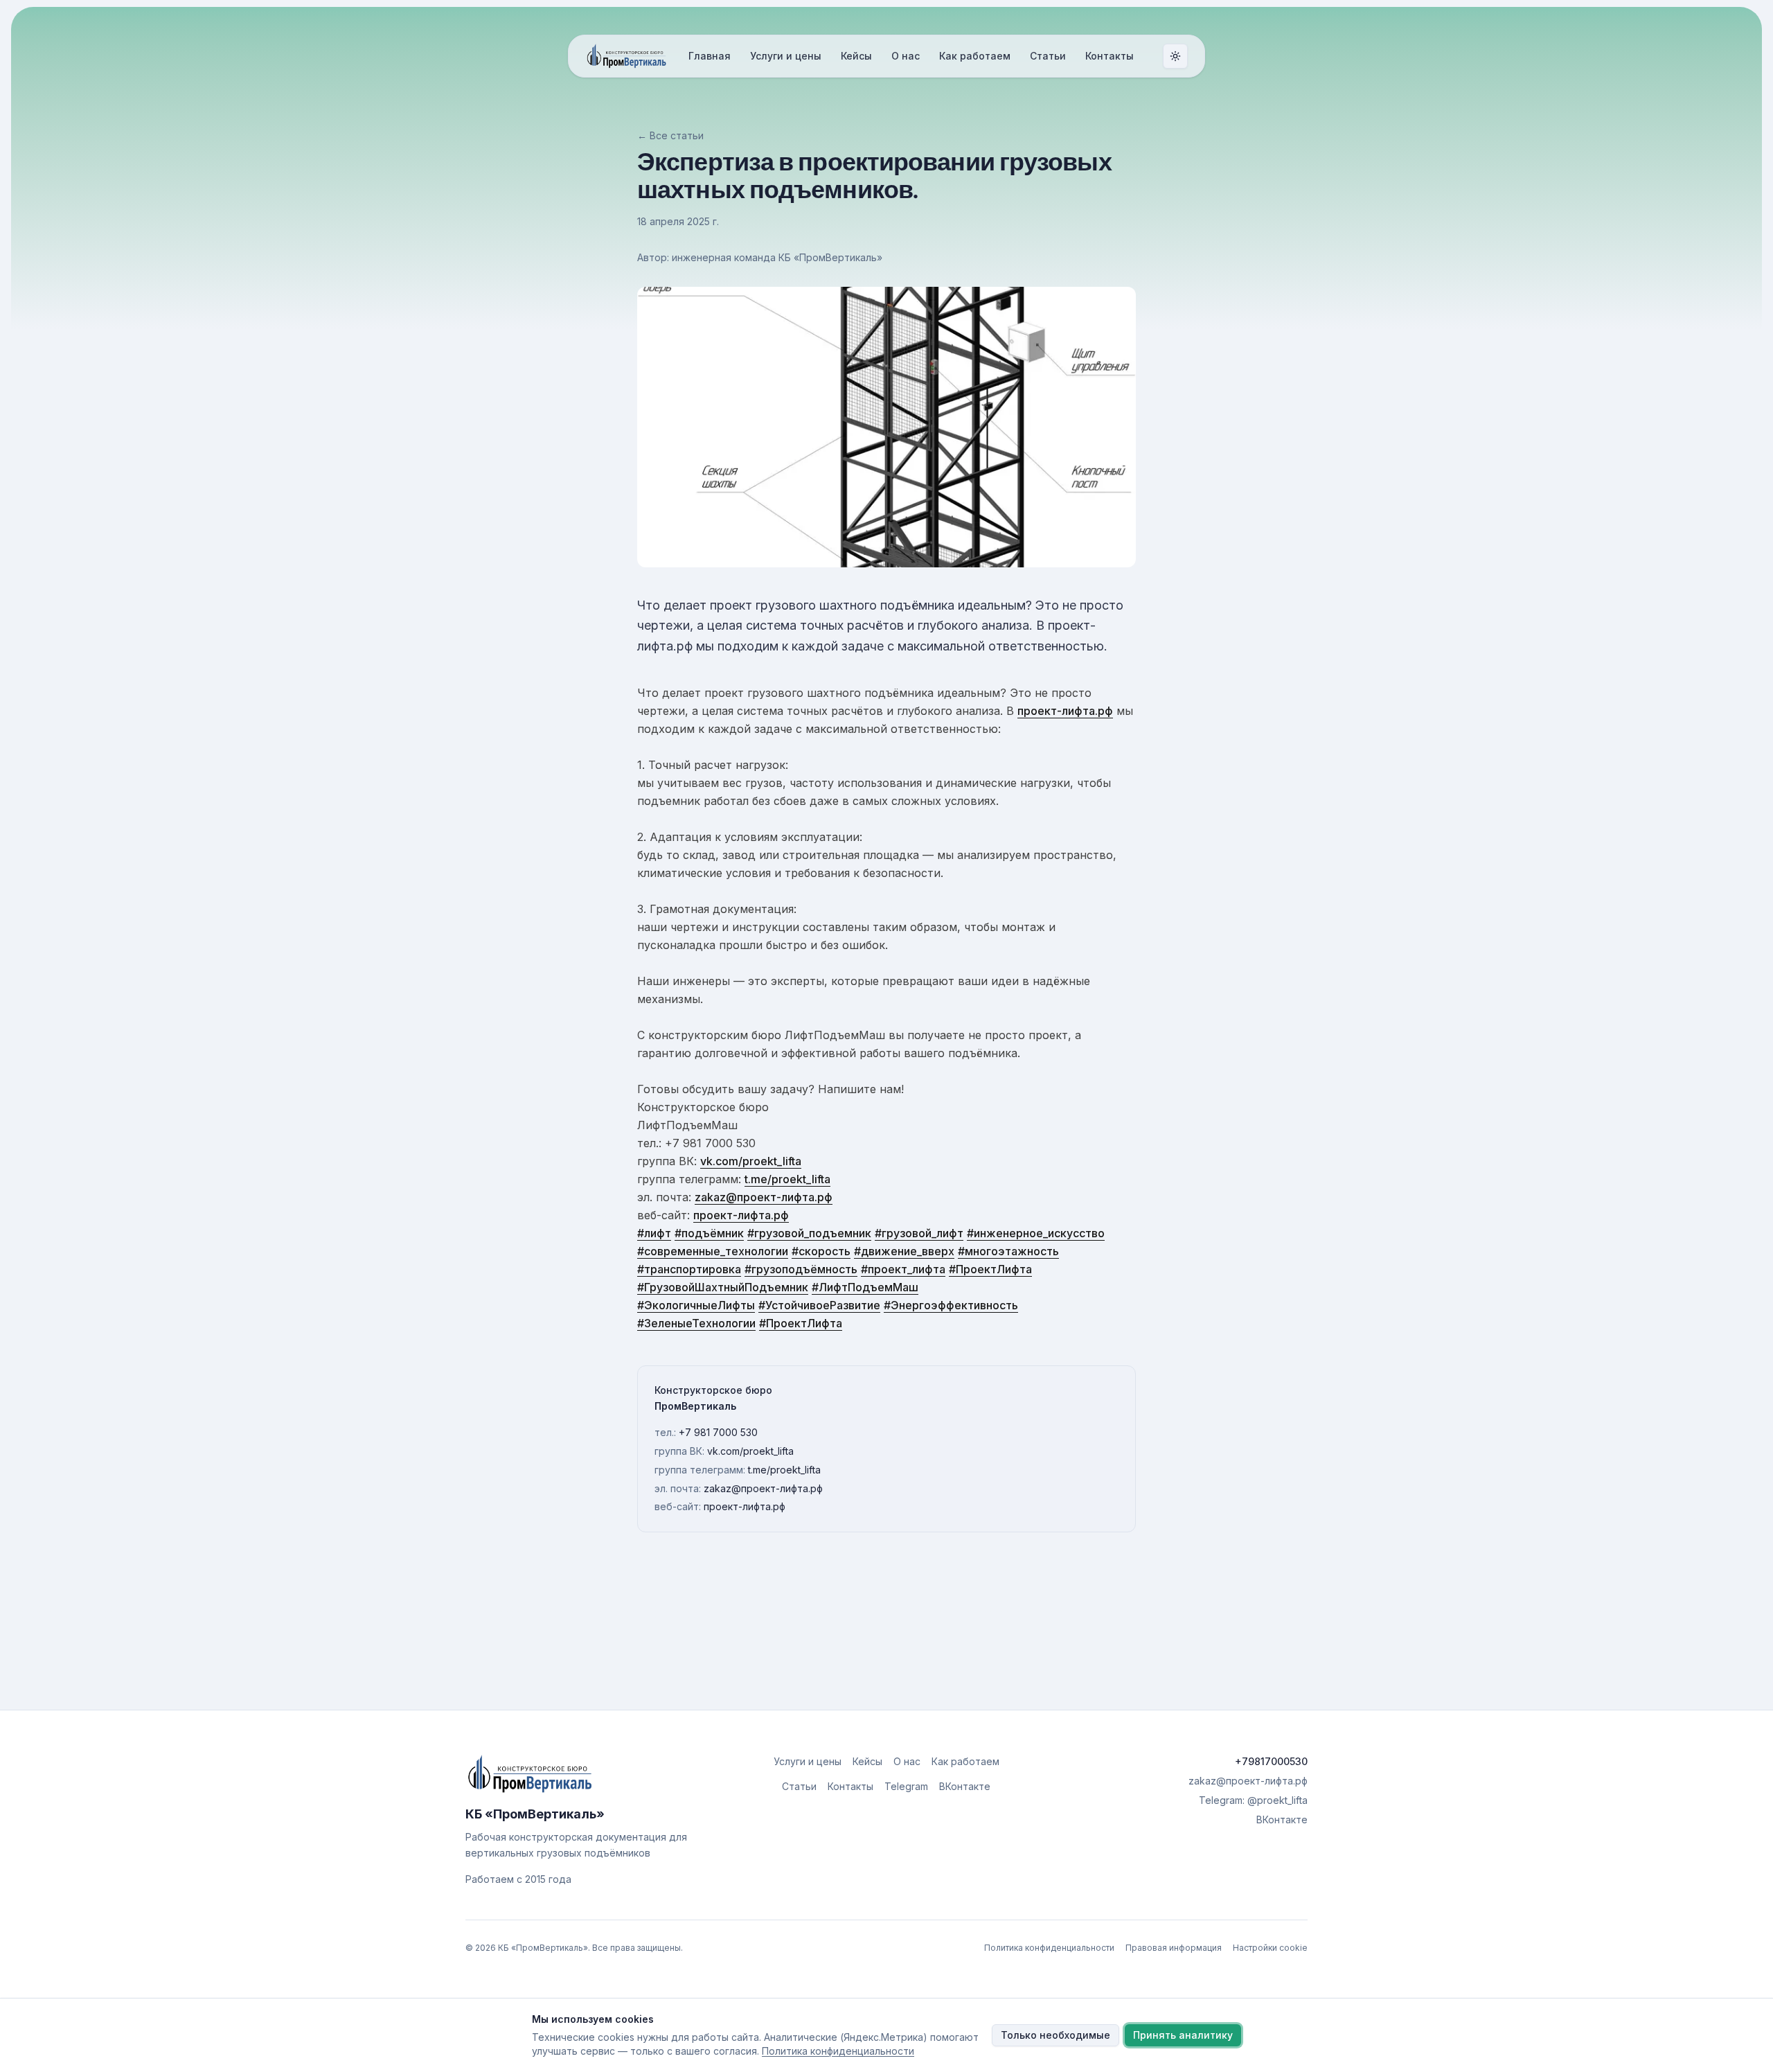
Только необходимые (1055, 2035)
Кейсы (856, 56)
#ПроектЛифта (990, 1269)
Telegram (906, 1786)
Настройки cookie (1270, 1948)
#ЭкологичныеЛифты (696, 1305)
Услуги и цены (786, 56)
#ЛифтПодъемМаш (865, 1287)
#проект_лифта (903, 1269)
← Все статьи (670, 135)
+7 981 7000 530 (718, 1432)
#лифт (654, 1233)
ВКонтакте (965, 1786)
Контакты (1110, 56)
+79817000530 (1271, 1761)
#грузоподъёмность (801, 1269)
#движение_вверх (904, 1251)
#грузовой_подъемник (809, 1233)
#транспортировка (689, 1269)
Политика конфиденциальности (1049, 1948)
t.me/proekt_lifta (787, 1179)
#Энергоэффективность (951, 1305)
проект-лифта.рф (1065, 711)
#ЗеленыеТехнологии (696, 1323)
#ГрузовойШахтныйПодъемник (723, 1287)
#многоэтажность (1008, 1251)
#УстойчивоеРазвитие (819, 1305)
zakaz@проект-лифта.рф (764, 1197)
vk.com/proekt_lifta (751, 1161)
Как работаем (975, 56)
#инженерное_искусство (1036, 1233)
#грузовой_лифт (919, 1233)
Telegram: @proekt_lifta (1253, 1800)
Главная (710, 56)
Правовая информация (1174, 1948)
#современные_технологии (713, 1251)
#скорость (821, 1251)
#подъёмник (709, 1233)
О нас (906, 56)
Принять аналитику (1183, 2035)
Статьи (1048, 56)
